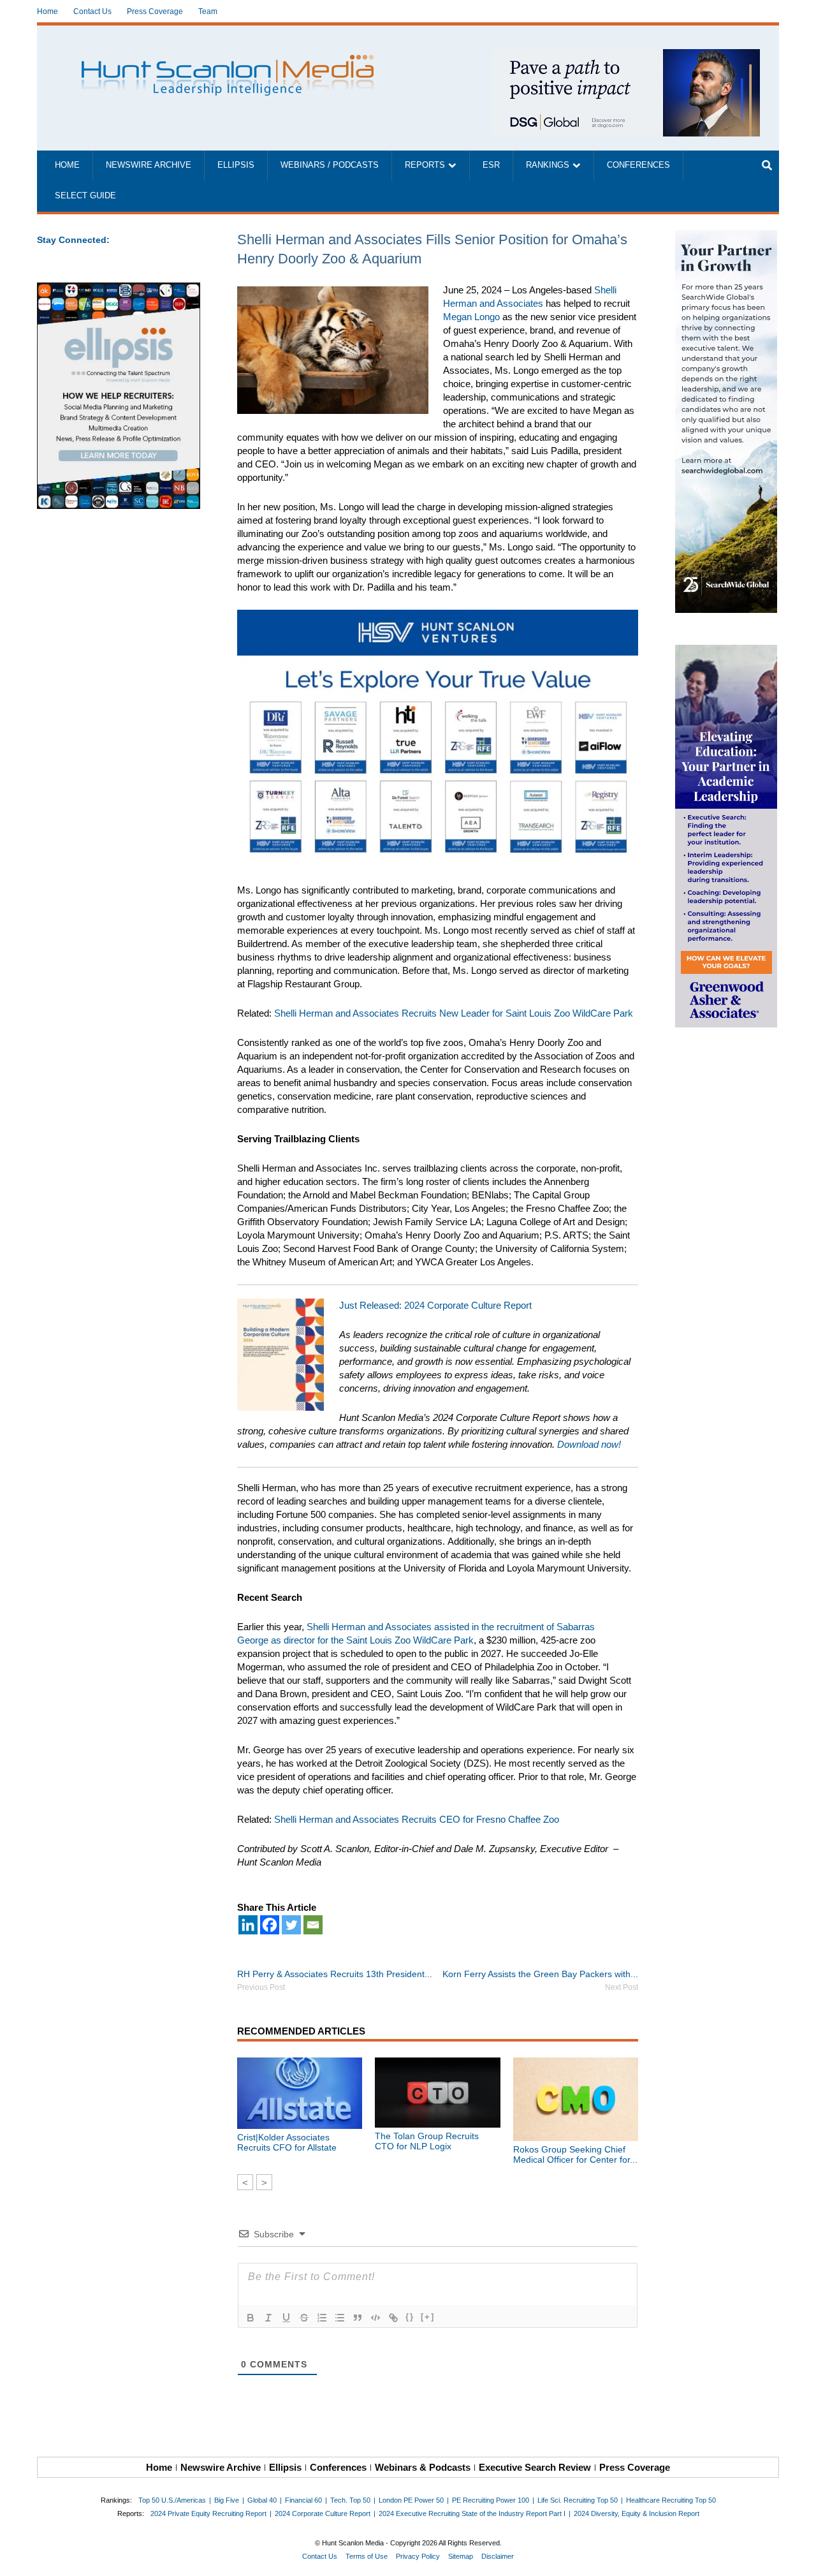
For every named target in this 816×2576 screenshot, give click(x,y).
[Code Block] (375, 2318)
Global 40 (262, 2500)
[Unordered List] (340, 2318)
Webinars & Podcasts (423, 2467)
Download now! (589, 1444)
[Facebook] (270, 1925)
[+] (428, 2317)
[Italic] (268, 2318)
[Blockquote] (358, 2318)
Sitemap (461, 2556)
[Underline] (286, 2318)
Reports (425, 165)
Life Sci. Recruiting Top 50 (578, 2500)
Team (208, 11)
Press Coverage (155, 11)
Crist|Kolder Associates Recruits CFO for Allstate (287, 2142)
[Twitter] (291, 1925)
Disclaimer (498, 2556)
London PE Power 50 (411, 2500)
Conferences (638, 165)
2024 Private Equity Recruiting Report (208, 2513)
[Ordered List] (322, 2318)
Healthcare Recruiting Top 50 (671, 2500)
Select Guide (85, 196)
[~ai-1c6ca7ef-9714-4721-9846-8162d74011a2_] (626, 56)
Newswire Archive (149, 165)
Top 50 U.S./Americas (172, 2500)
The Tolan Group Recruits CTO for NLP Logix (427, 2141)
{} (410, 2317)
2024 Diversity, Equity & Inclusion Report (637, 2513)
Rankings (548, 165)
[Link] (393, 2318)
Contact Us (92, 11)
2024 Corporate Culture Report (323, 2513)
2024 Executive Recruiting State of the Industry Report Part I (472, 2513)
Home (47, 11)
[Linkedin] (248, 1925)
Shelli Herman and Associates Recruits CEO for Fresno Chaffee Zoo (417, 1819)
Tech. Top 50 (350, 2500)
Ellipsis (236, 165)
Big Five (227, 2500)
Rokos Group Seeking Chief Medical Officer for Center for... (575, 2154)
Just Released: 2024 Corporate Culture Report (435, 1305)
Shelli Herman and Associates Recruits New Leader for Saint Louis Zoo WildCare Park (454, 1013)
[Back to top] (798, 2558)
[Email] (313, 1925)
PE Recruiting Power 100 (491, 2500)
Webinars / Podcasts (330, 165)
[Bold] (251, 2318)
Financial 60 (303, 2500)
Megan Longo (471, 317)
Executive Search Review (535, 2467)
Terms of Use (367, 2556)
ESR (491, 165)
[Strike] (304, 2318)
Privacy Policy (418, 2556)
